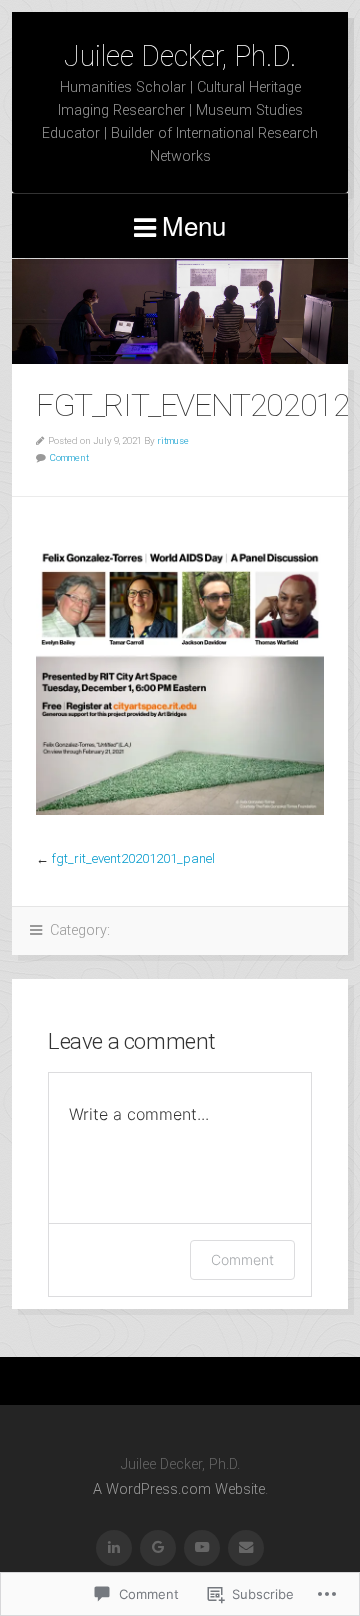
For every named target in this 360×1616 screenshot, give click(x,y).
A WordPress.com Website (179, 1489)
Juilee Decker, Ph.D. (180, 56)
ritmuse (173, 440)
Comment (69, 457)
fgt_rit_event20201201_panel (133, 858)
